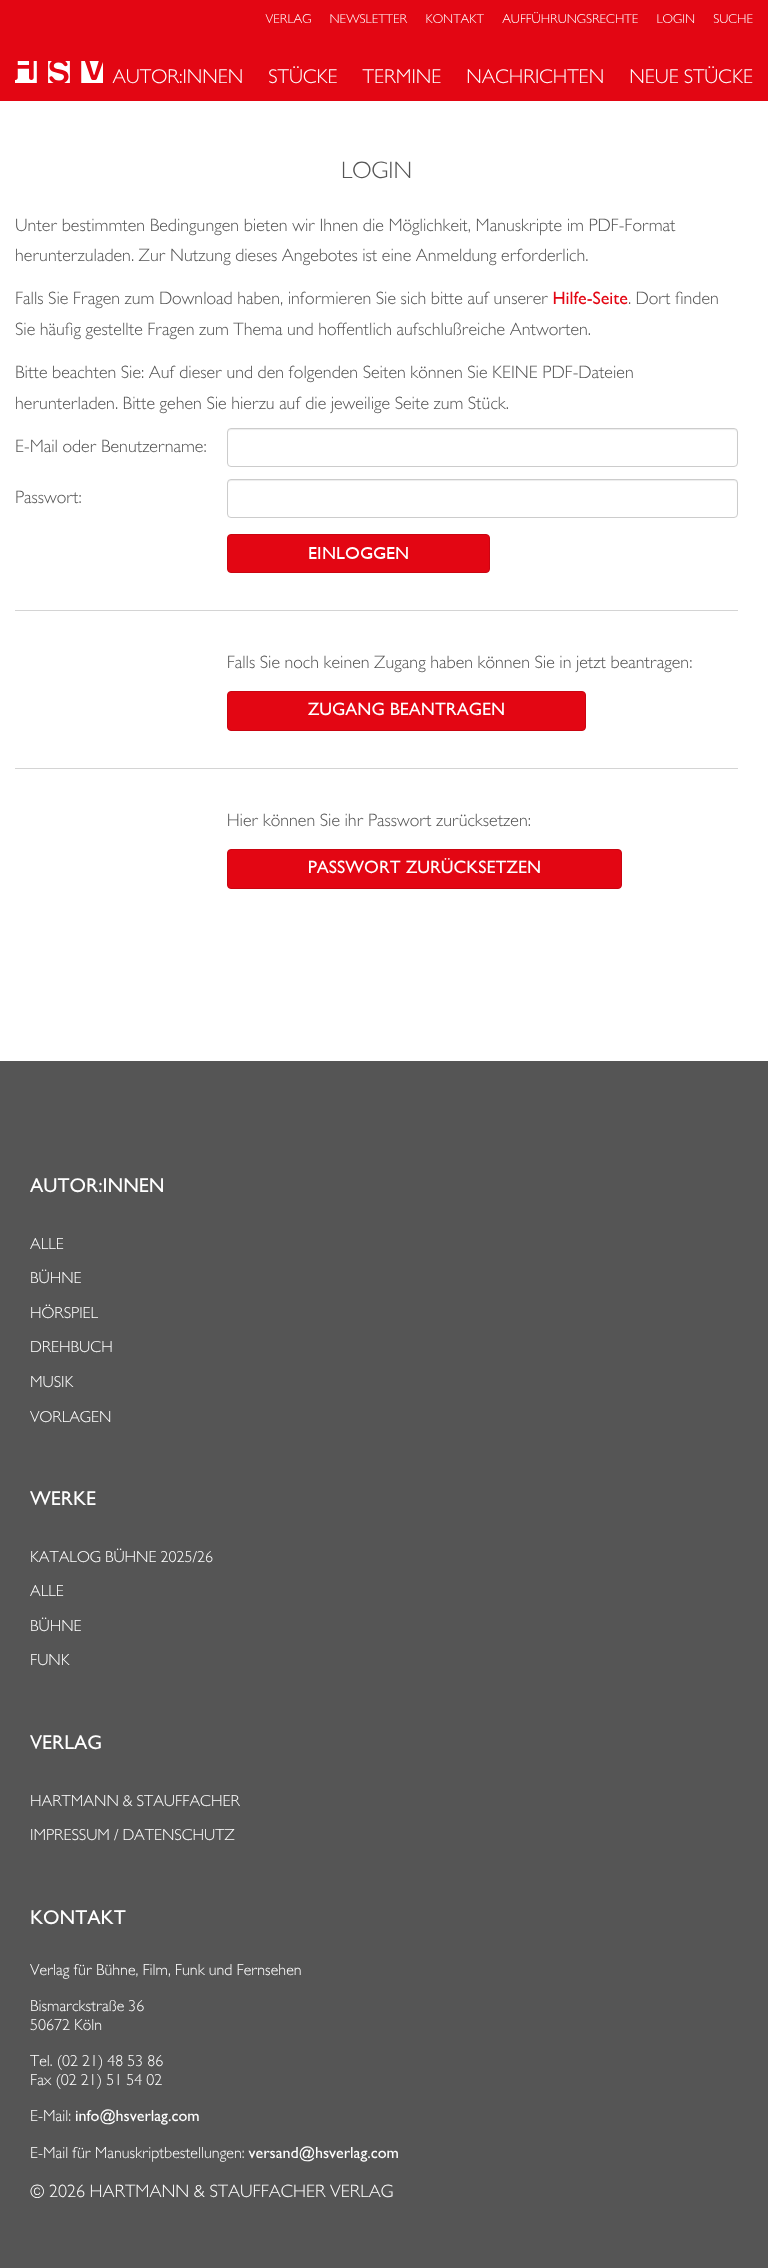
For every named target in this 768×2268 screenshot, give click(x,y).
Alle (47, 1243)
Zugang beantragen (406, 710)
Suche (733, 19)
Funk (50, 1659)
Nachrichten (535, 76)
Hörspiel (64, 1312)
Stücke (302, 76)
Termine (402, 76)
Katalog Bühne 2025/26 (121, 1556)
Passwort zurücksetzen (424, 868)
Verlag (289, 19)
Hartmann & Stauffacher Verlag (241, 2191)
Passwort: (48, 497)
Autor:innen (177, 76)
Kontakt (454, 19)
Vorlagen (71, 1416)
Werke (63, 1499)
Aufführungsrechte (570, 19)
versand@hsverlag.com (324, 2153)
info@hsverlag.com (137, 2116)
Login (676, 19)
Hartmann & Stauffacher (135, 1800)
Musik (51, 1381)
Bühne (56, 1277)
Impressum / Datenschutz (132, 1834)
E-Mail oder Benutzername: (111, 446)
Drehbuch (71, 1346)
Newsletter (369, 19)
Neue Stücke (691, 76)
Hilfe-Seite (590, 299)
